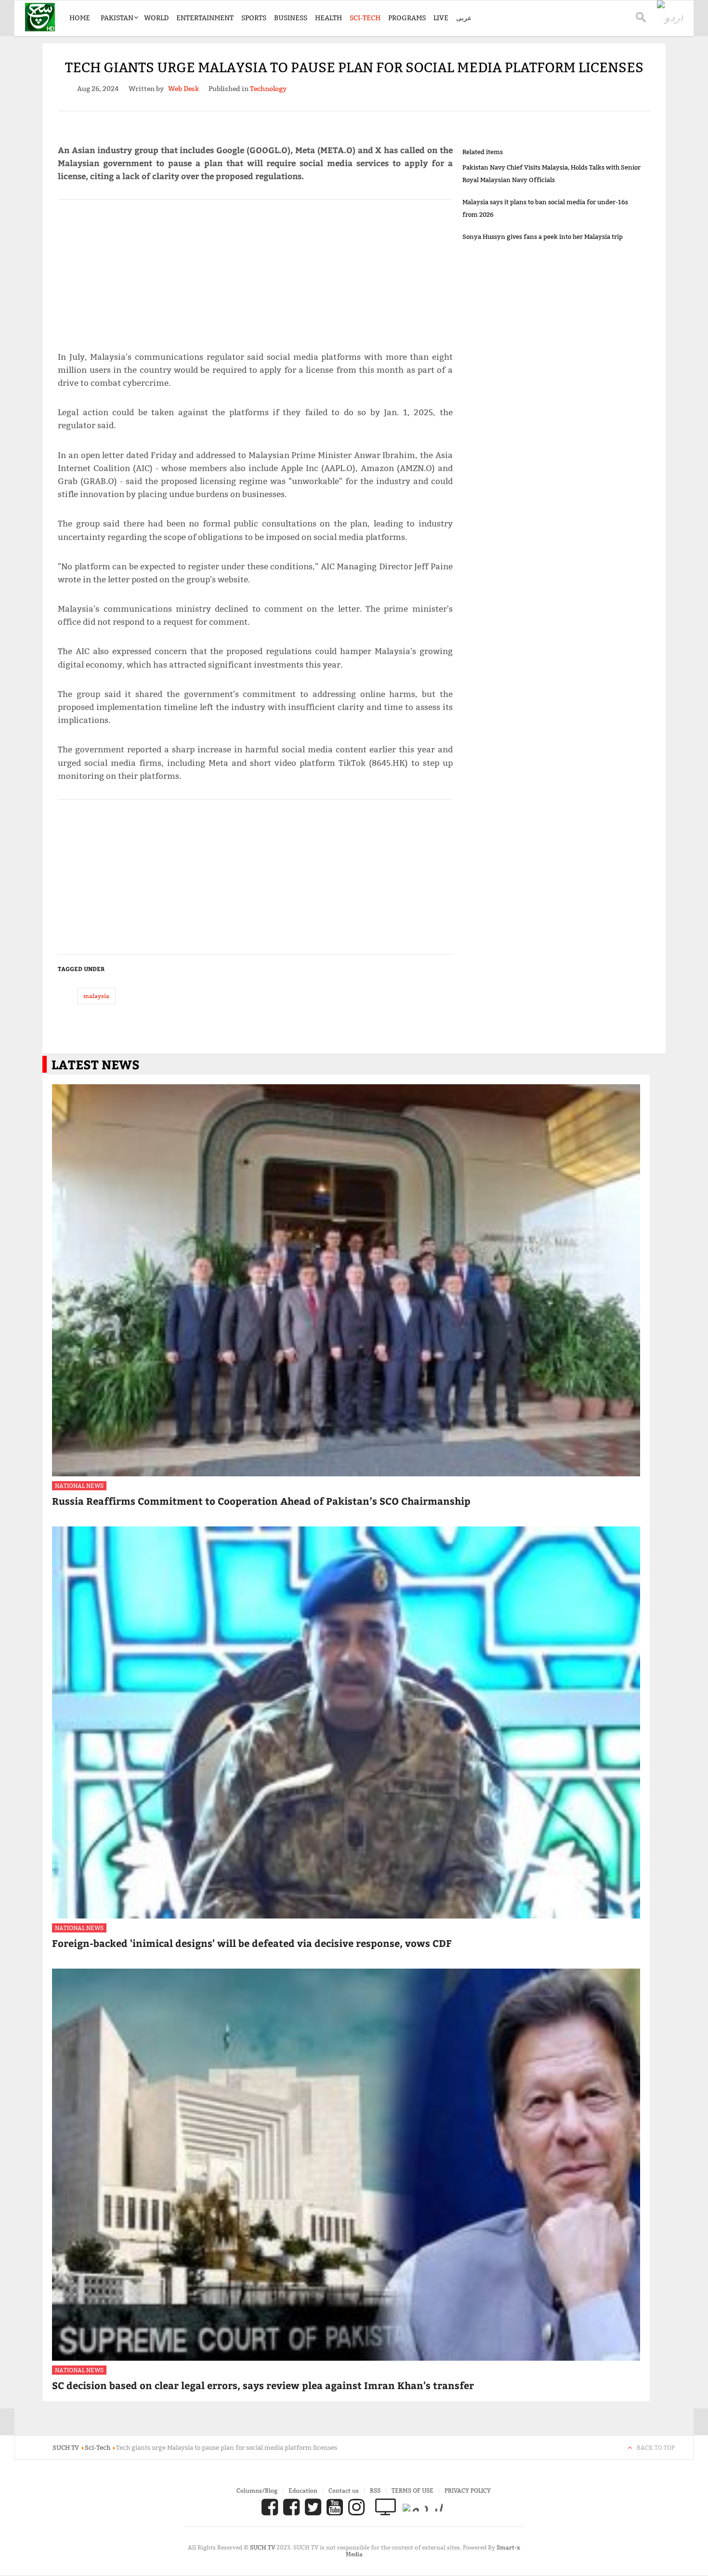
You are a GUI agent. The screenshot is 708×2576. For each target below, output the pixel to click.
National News (79, 1486)
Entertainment (205, 18)
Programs (407, 18)
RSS (375, 2491)
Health (328, 18)
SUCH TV (263, 2547)
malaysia (96, 996)
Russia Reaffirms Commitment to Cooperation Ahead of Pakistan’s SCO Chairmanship (261, 1501)
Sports (254, 18)
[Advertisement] (255, 271)
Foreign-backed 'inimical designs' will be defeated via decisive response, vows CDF (252, 1943)
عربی (464, 18)
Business (291, 18)
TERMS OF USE (413, 2491)
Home (80, 18)
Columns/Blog (257, 2491)
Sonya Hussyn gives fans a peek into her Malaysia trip (543, 237)
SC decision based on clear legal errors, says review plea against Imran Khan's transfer (263, 2385)
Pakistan (117, 18)
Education (303, 2491)
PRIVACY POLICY (468, 2491)
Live (441, 18)
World (156, 18)
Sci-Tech (365, 18)
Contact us (344, 2491)
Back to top (656, 2448)
